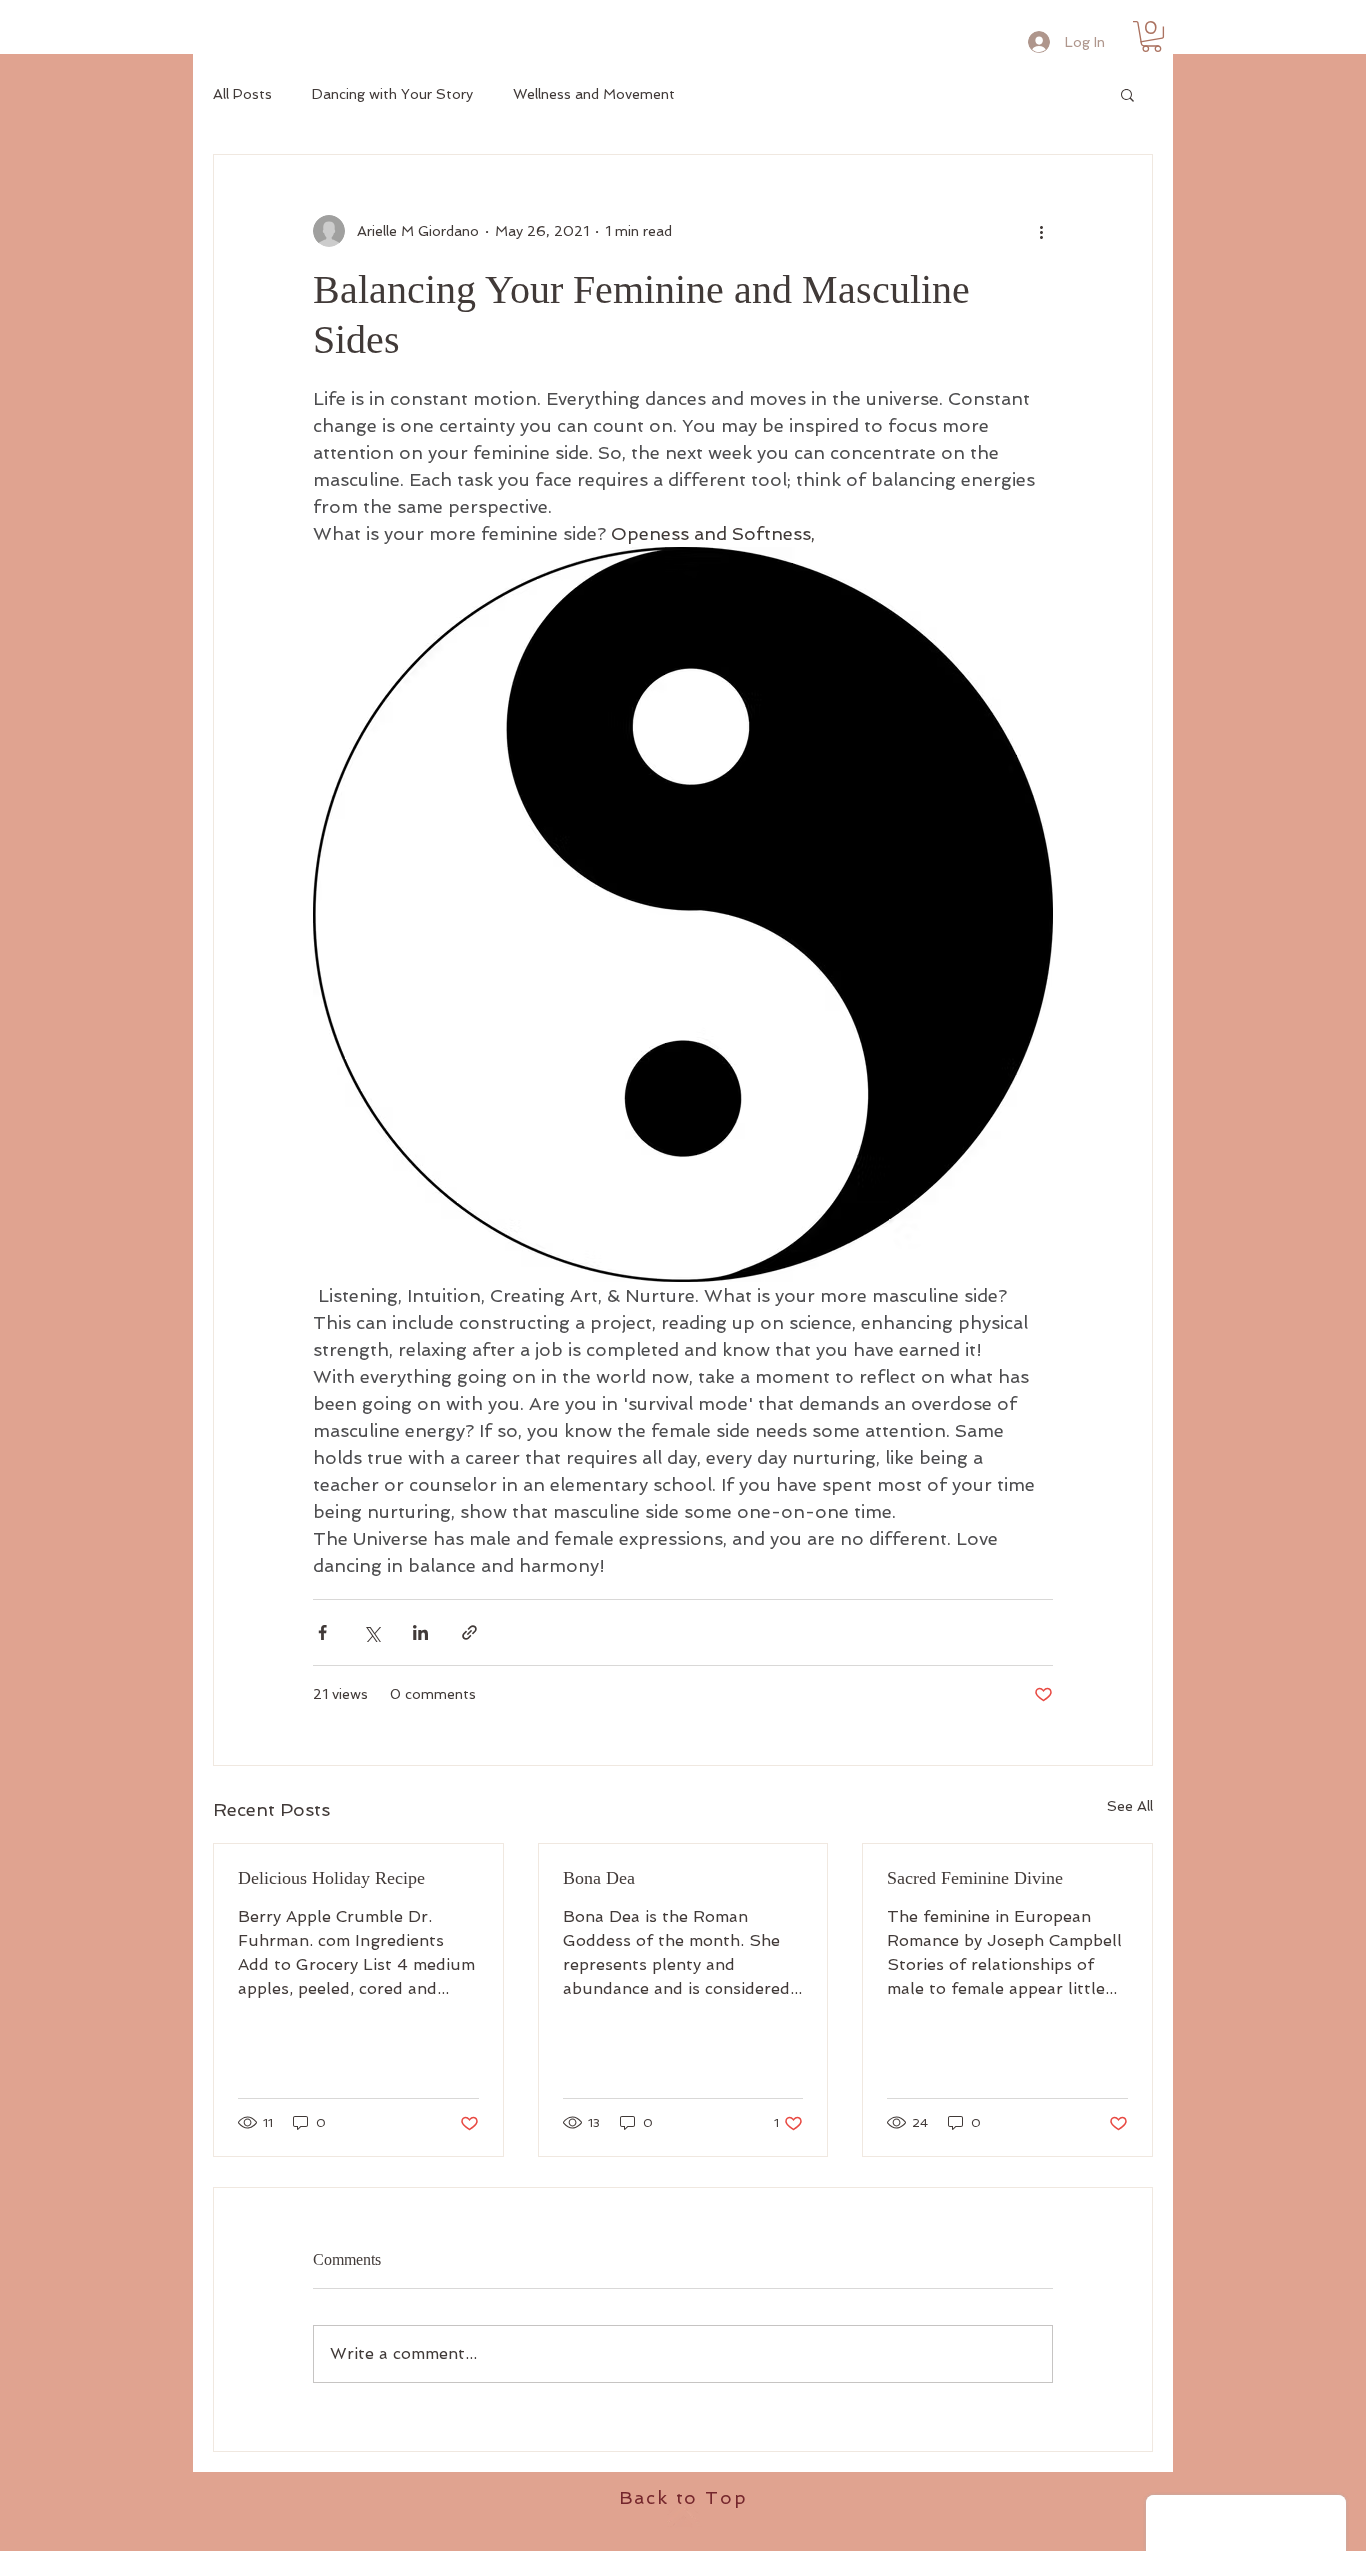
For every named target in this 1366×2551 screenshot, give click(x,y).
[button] (1151, 36)
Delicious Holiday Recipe (331, 1878)
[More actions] (1041, 231)
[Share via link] (469, 1632)
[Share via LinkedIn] (420, 1632)
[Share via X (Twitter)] (371, 1632)
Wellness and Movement (594, 94)
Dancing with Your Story (392, 94)
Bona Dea (599, 1878)
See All (1130, 1806)
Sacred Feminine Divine (975, 1878)
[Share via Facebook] (322, 1632)
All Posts (242, 94)
